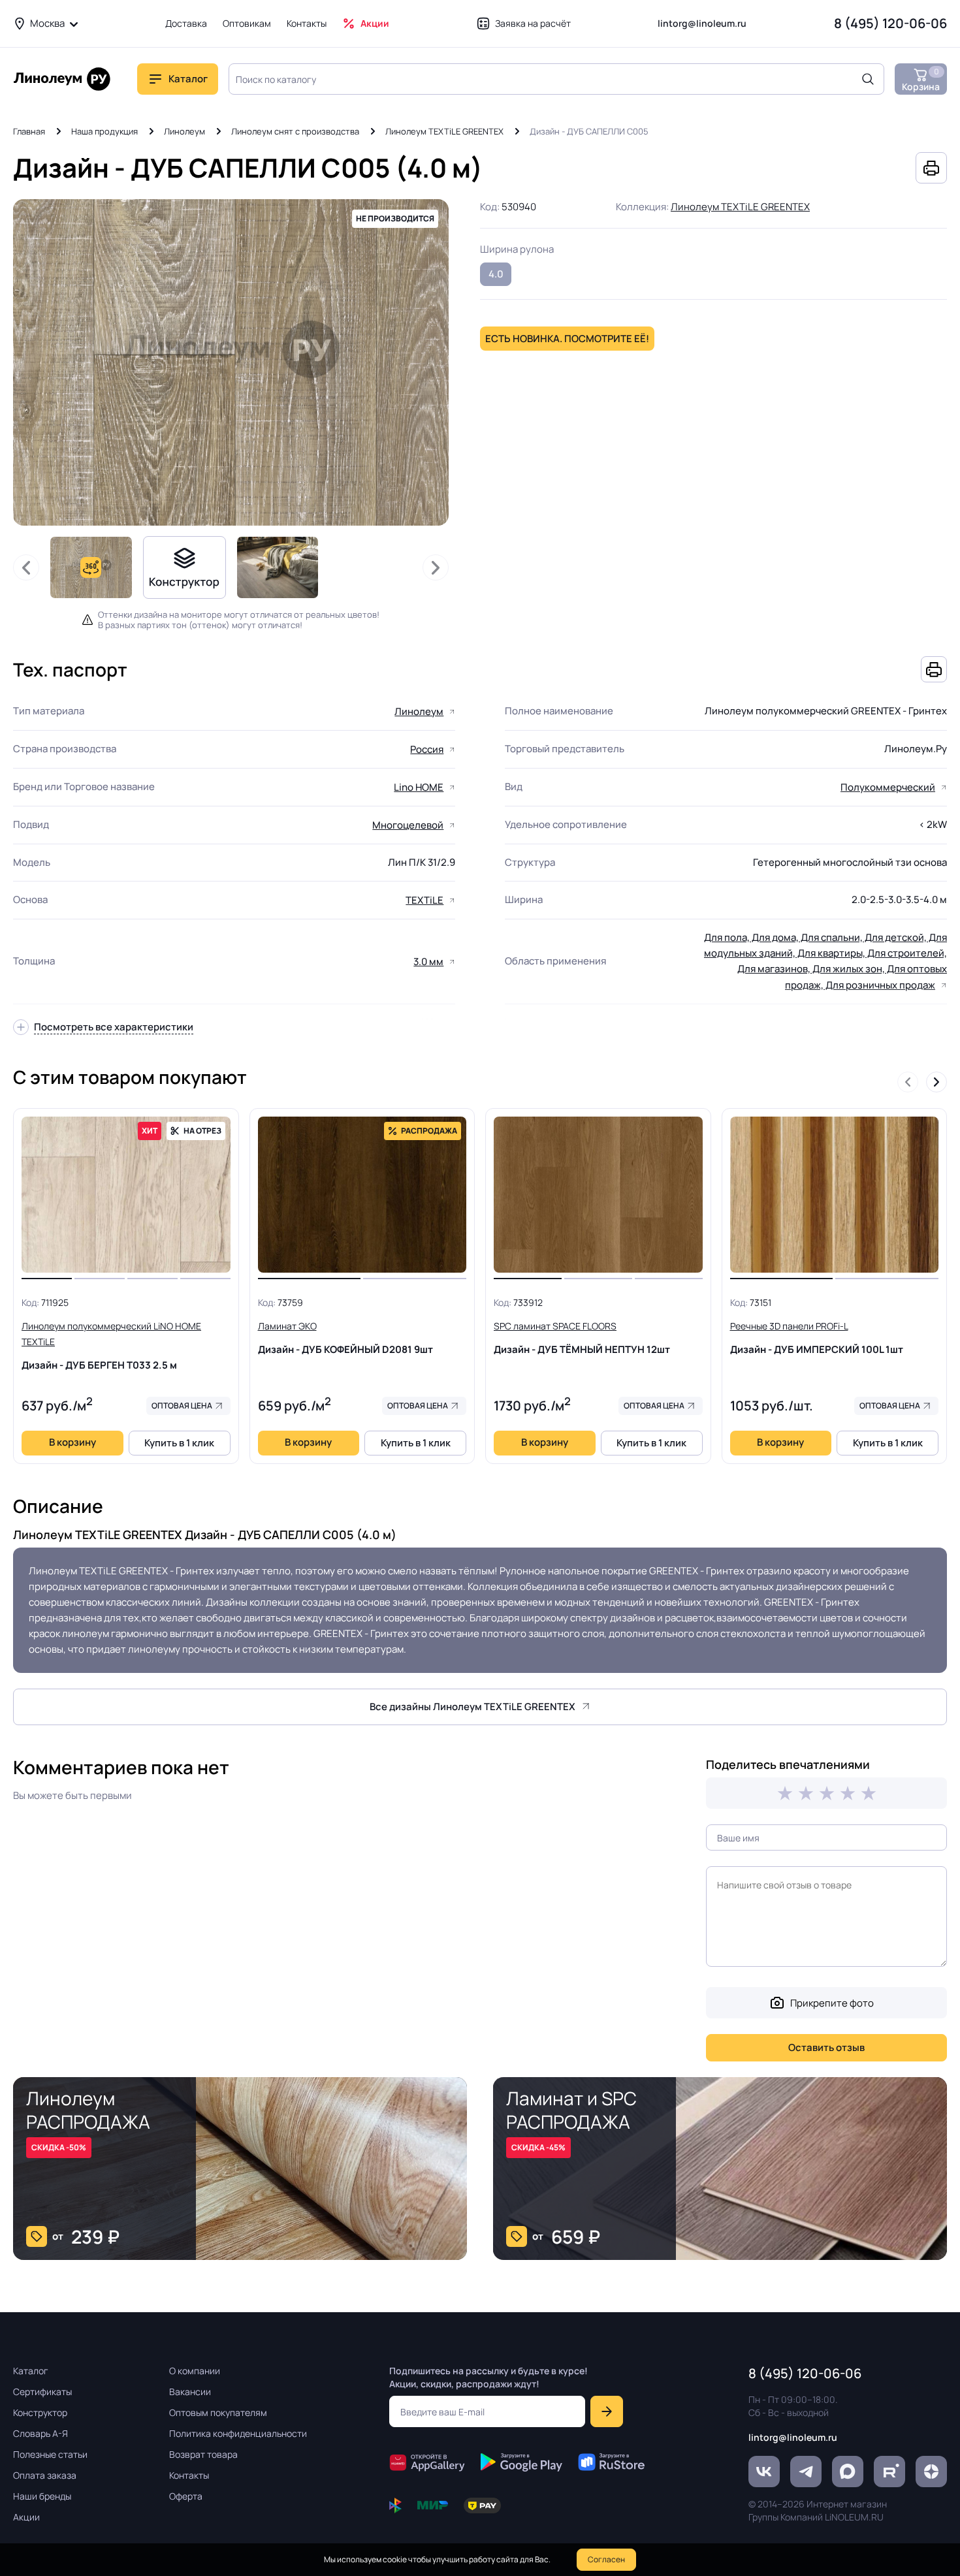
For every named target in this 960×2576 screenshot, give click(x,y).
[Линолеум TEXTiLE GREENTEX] (278, 567)
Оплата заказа (45, 2475)
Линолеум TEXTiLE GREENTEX (444, 131)
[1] (785, 1793)
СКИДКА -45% (538, 2147)
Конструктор (40, 2412)
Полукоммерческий (888, 787)
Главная (29, 131)
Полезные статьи (50, 2454)
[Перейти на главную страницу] (62, 79)
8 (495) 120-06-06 (890, 23)
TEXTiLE (424, 900)
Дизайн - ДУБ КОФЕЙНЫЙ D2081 (345, 1338)
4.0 (496, 274)
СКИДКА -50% (59, 2147)
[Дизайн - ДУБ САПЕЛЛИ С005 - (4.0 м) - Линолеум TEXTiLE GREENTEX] (231, 362)
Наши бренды (42, 2496)
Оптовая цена (182, 1406)
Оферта (186, 2496)
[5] (869, 1793)
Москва (47, 23)
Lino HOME (419, 787)
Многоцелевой (408, 825)
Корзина (921, 79)
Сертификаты (42, 2392)
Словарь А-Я (40, 2433)
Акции (375, 23)
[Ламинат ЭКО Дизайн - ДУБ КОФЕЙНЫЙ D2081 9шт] (362, 1195)
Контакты (307, 23)
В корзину (72, 1442)
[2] (806, 1793)
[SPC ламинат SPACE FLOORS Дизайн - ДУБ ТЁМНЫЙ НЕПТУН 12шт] (598, 1195)
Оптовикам (247, 23)
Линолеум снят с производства (295, 131)
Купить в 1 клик (179, 1443)
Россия (427, 749)
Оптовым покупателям (218, 2412)
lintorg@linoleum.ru (702, 23)
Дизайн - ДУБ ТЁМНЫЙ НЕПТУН (582, 1338)
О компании (195, 2371)
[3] (827, 1793)
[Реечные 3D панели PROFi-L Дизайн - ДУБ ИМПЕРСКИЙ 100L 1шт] (835, 1195)
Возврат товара (203, 2454)
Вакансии (190, 2392)
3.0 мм (428, 962)
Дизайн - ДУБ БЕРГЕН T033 (111, 1346)
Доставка (186, 23)
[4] (848, 1793)
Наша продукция (104, 131)
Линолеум (184, 131)
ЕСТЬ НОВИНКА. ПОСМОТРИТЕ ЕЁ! (567, 339)
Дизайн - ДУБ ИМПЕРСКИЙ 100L (817, 1338)
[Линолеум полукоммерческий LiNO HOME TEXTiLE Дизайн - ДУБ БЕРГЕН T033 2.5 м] (126, 1195)
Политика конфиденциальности (238, 2433)
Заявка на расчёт (533, 23)
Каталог (31, 2371)
